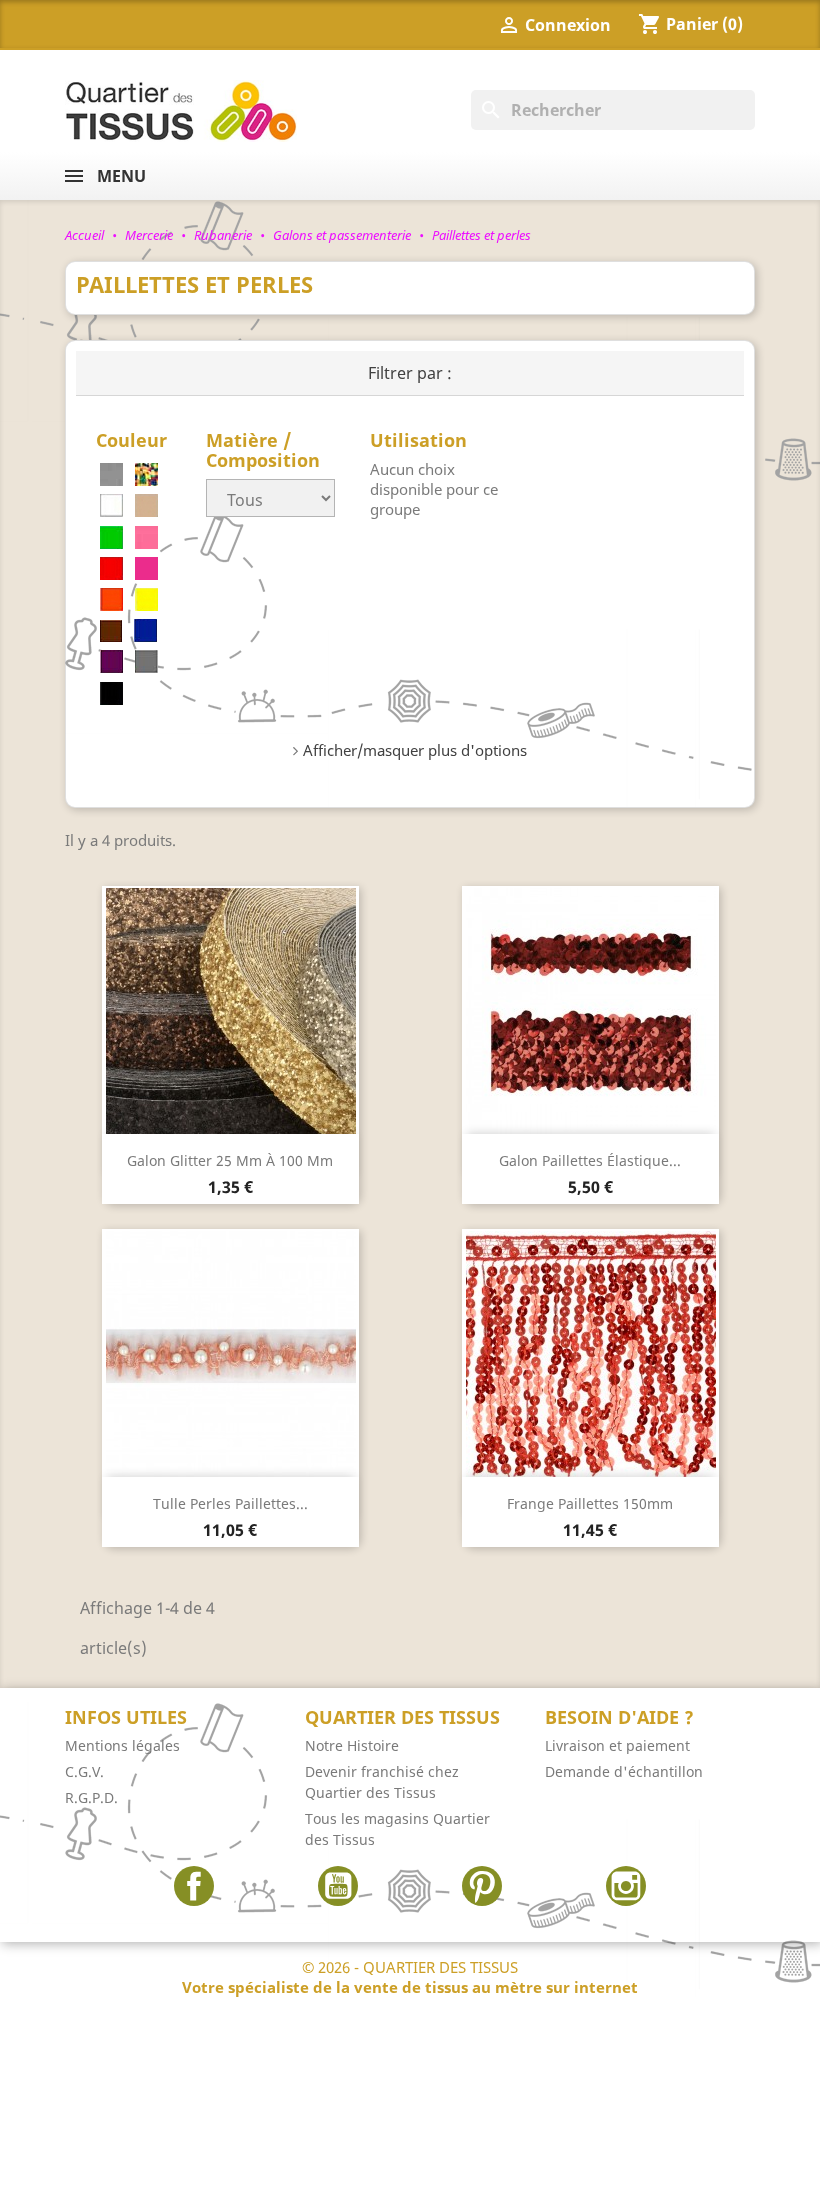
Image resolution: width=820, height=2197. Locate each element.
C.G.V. (84, 1771)
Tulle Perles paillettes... (230, 1503)
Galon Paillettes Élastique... (590, 1160)
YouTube (338, 1886)
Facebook (194, 1886)
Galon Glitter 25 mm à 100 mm (230, 1160)
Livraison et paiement (617, 1745)
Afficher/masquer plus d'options (415, 750)
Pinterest (482, 1886)
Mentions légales (122, 1745)
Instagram (626, 1886)
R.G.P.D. (91, 1797)
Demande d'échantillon (624, 1771)
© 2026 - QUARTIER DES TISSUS (410, 1977)
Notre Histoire (352, 1745)
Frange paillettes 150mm (590, 1503)
